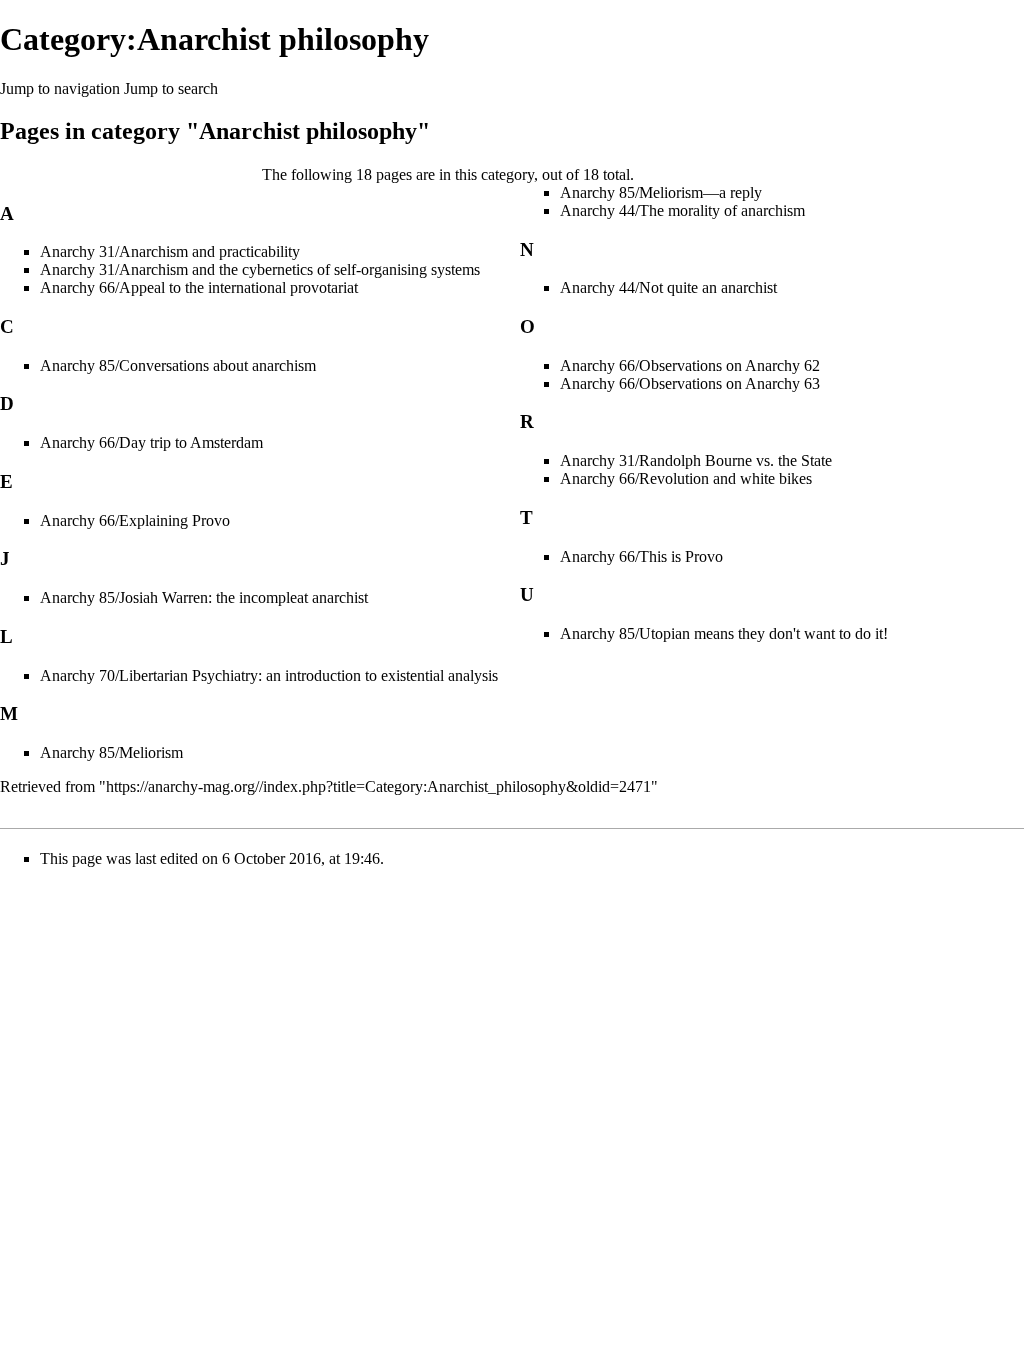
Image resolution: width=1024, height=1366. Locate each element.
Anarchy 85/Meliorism (111, 752)
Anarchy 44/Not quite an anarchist (668, 287)
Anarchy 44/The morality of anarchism (682, 210)
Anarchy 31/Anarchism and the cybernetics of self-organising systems (260, 269)
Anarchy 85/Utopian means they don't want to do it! (724, 633)
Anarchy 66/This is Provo (641, 556)
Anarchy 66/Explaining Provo (135, 520)
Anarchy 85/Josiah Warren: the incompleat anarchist (204, 597)
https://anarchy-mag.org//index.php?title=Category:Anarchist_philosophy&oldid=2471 (378, 786)
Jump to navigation (60, 88)
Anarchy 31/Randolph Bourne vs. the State (696, 460)
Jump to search (171, 88)
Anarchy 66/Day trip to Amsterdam (151, 442)
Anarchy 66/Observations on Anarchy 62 (690, 365)
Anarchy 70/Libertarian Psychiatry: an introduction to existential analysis (269, 675)
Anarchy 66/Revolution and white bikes (686, 478)
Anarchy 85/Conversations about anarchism (178, 365)
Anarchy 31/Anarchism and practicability (170, 251)
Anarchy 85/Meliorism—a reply (661, 192)
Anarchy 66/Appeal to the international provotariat (199, 287)
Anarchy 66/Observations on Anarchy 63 (690, 383)
